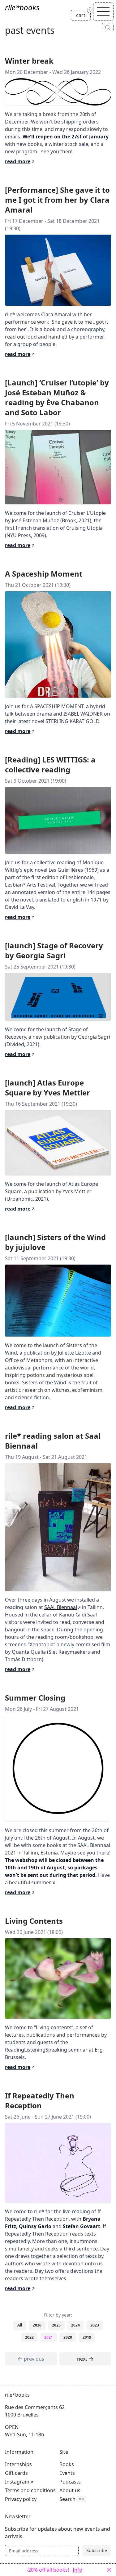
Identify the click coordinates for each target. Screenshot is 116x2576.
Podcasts (70, 2482)
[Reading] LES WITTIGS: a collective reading (50, 764)
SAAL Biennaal (61, 1607)
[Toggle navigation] (103, 11)
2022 (29, 2337)
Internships (18, 2464)
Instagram (17, 2482)
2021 (49, 2337)
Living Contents (34, 1921)
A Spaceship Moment (44, 574)
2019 (87, 2337)
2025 (56, 2325)
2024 (75, 2325)
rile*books (22, 7)
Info (77, 2570)
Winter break (29, 61)
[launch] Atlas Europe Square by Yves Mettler (47, 1088)
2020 (68, 2337)
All (20, 2325)
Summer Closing (35, 1698)
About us (70, 2490)
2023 (95, 2325)
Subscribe (97, 2550)
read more (20, 161)
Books (67, 2464)
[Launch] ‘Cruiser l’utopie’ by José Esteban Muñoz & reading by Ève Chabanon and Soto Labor (57, 397)
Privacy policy (21, 2499)
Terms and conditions (30, 2490)
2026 (37, 2325)
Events (67, 2473)
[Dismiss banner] (109, 2570)
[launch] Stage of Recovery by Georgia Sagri (54, 950)
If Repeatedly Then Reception (40, 2100)
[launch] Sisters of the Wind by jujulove (55, 1242)
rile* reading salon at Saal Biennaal (53, 1441)
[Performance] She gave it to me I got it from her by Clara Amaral (57, 200)
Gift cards (16, 2473)
